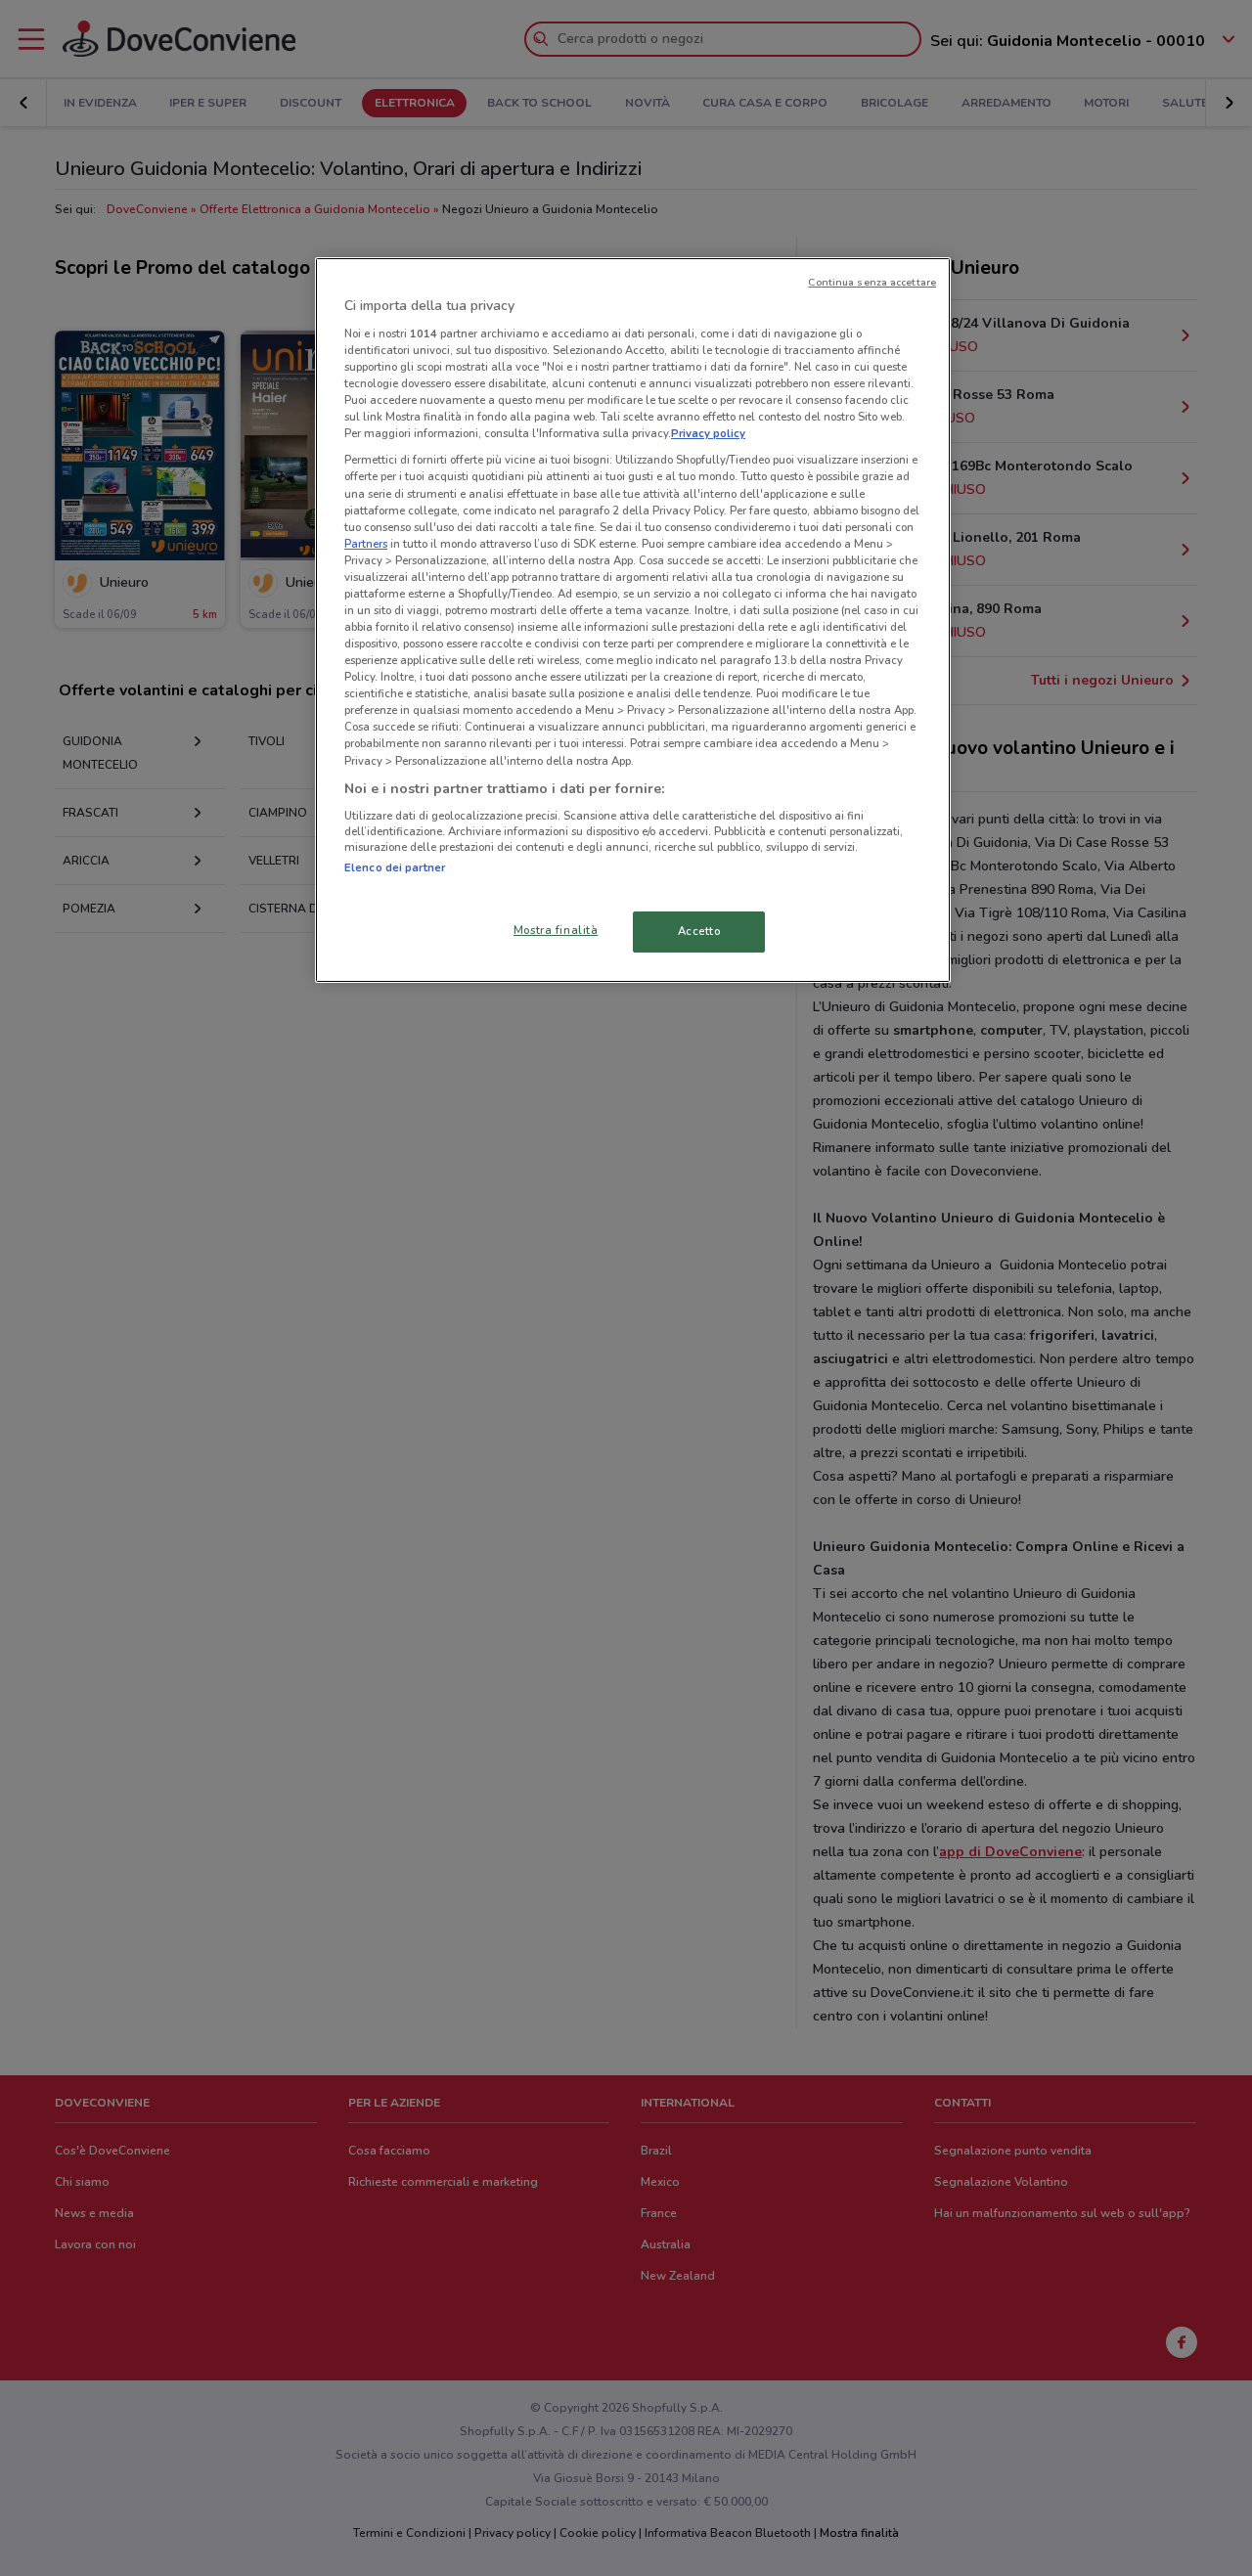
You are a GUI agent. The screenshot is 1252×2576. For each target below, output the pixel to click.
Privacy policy (708, 433)
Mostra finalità (556, 930)
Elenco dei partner (395, 867)
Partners (366, 544)
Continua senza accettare (872, 282)
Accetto (699, 931)
